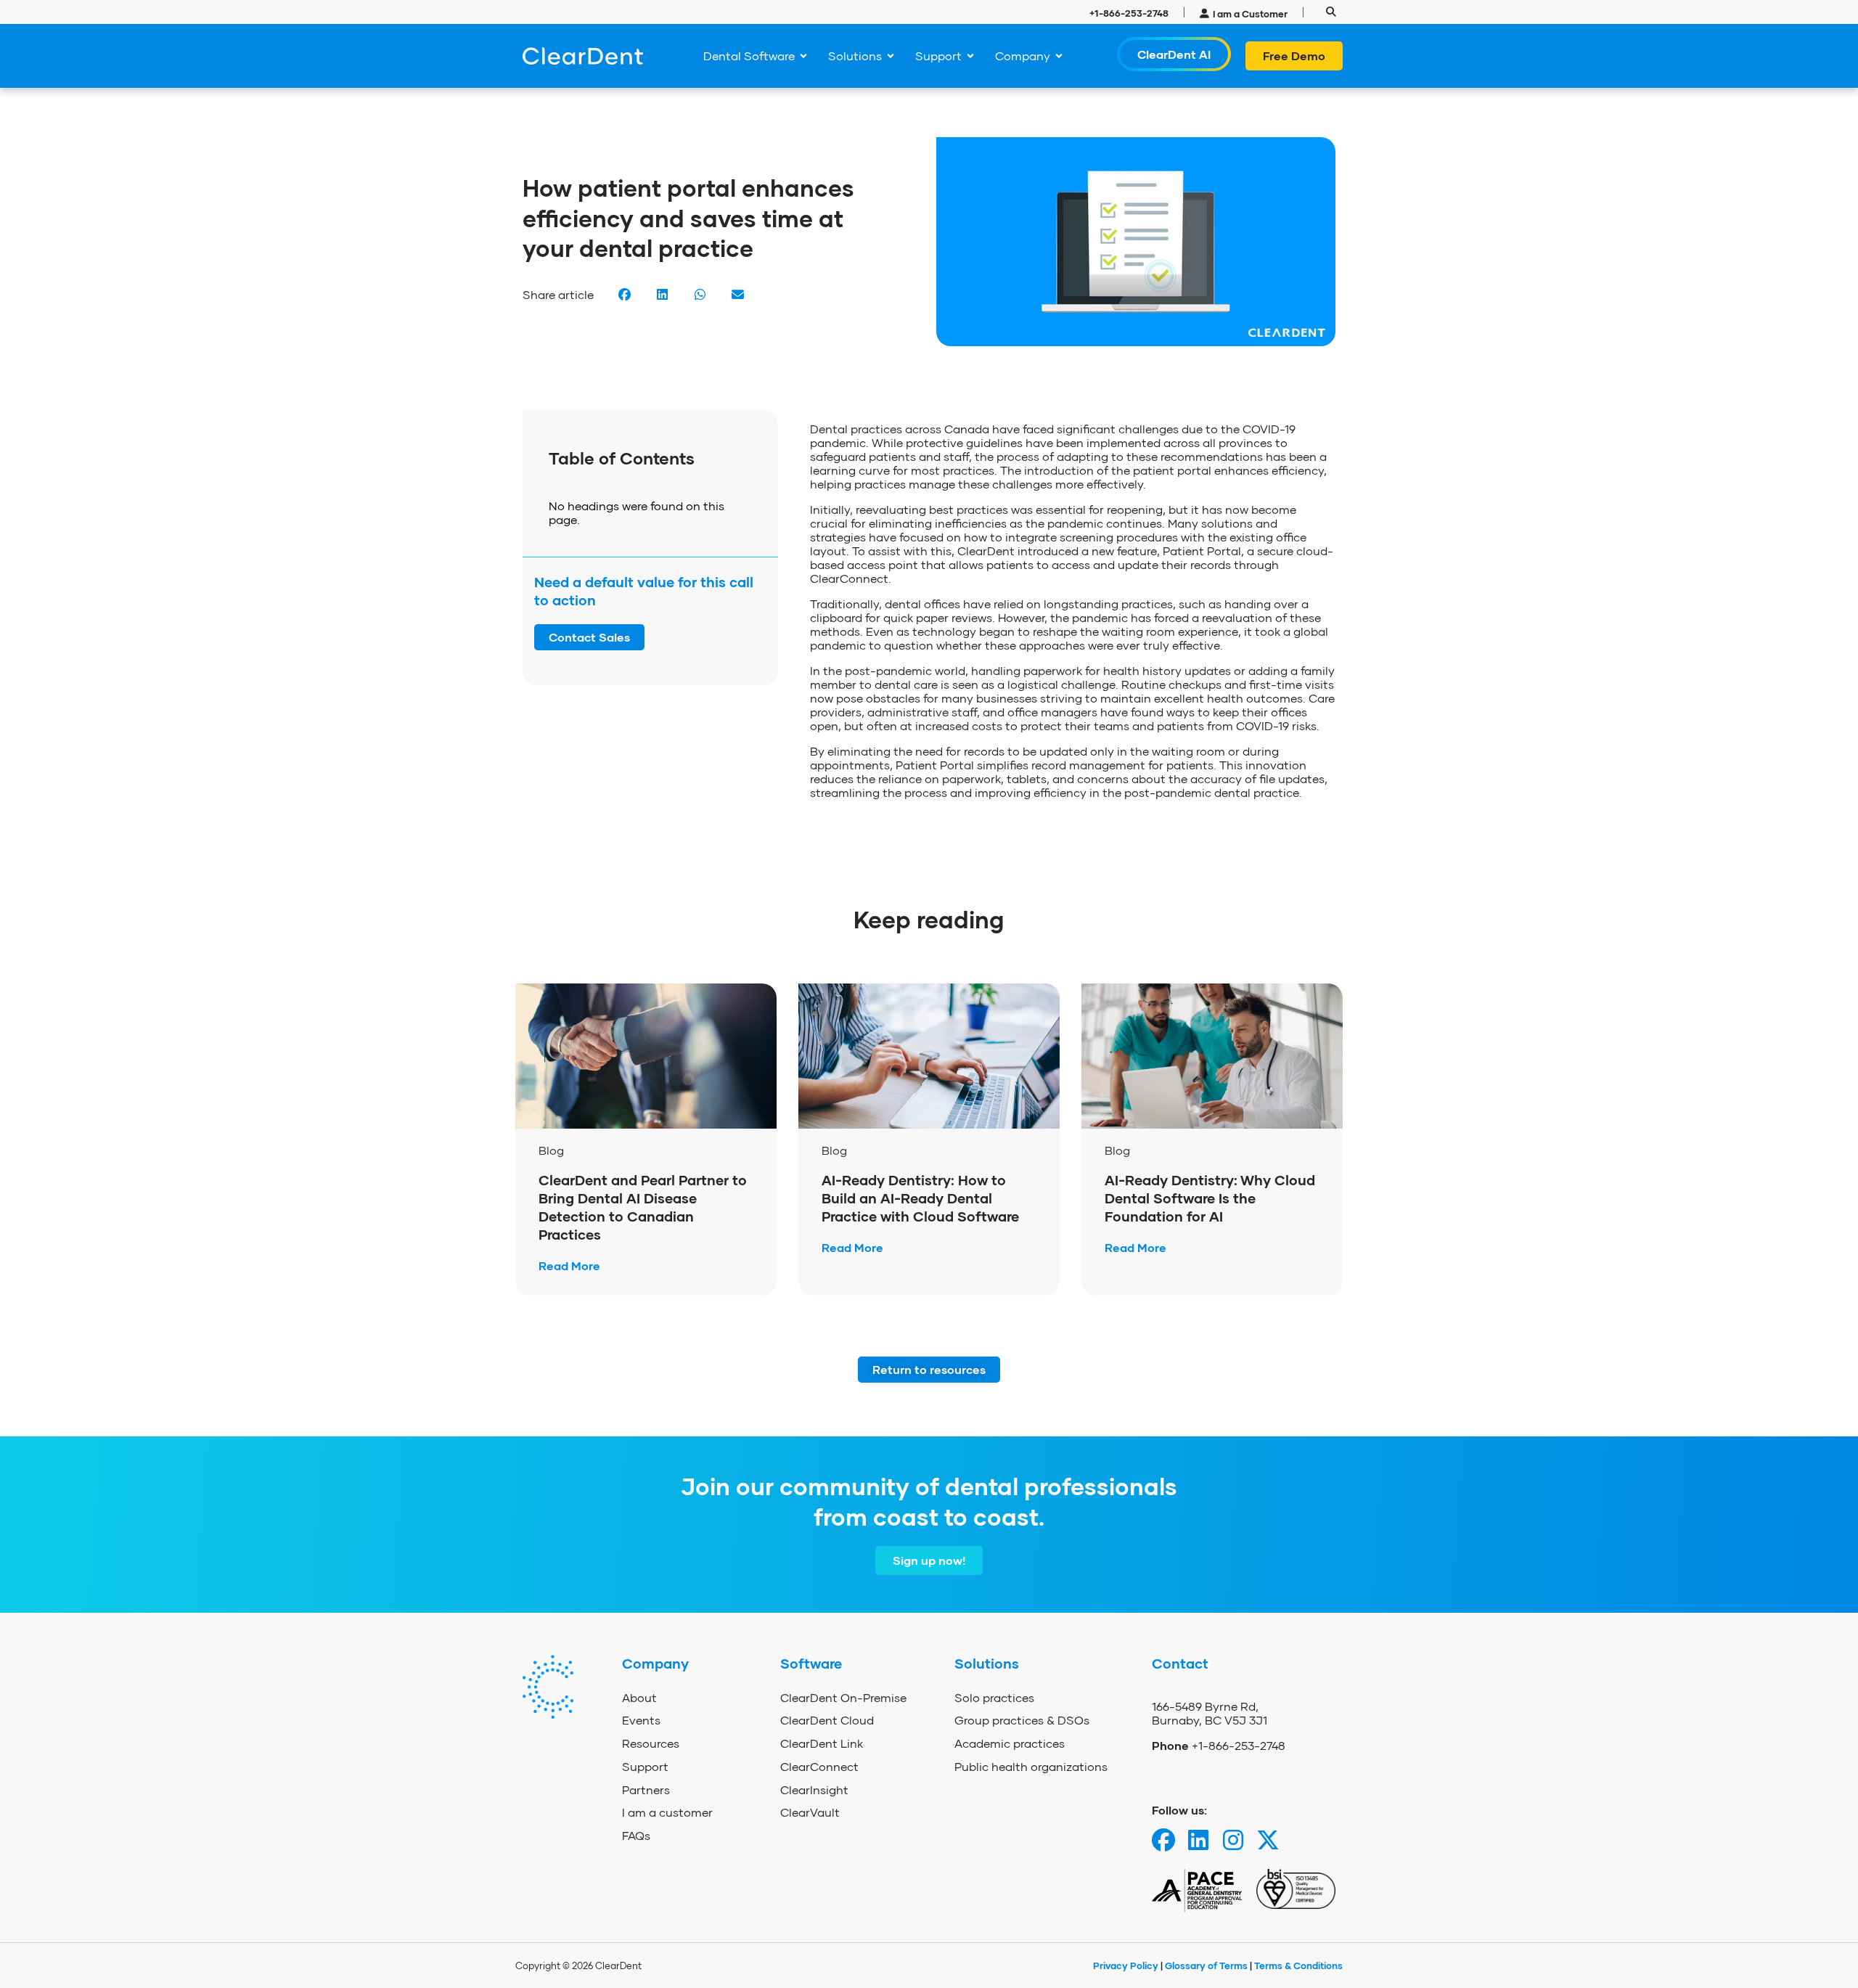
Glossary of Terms (1206, 1965)
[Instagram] (1233, 1840)
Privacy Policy (1127, 1965)
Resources (651, 1743)
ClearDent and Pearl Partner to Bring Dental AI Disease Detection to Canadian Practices (643, 1207)
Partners (646, 1789)
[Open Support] (970, 56)
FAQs (636, 1835)
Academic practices (1010, 1743)
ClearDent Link (822, 1743)
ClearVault (810, 1812)
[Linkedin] (1198, 1840)
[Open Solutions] (891, 56)
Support (645, 1766)
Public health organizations (1031, 1766)
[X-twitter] (1268, 1840)
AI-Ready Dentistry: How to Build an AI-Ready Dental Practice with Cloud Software (922, 1198)
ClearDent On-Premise (843, 1697)
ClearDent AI (1174, 54)
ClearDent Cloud (827, 1720)
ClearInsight (814, 1789)
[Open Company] (1059, 56)
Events (641, 1720)
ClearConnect (819, 1766)
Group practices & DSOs (1022, 1720)
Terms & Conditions (1298, 1965)
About (639, 1697)
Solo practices (994, 1697)
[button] (1331, 12)
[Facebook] (1163, 1840)
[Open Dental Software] (803, 56)
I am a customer (667, 1812)
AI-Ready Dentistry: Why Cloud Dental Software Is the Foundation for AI (1210, 1198)
